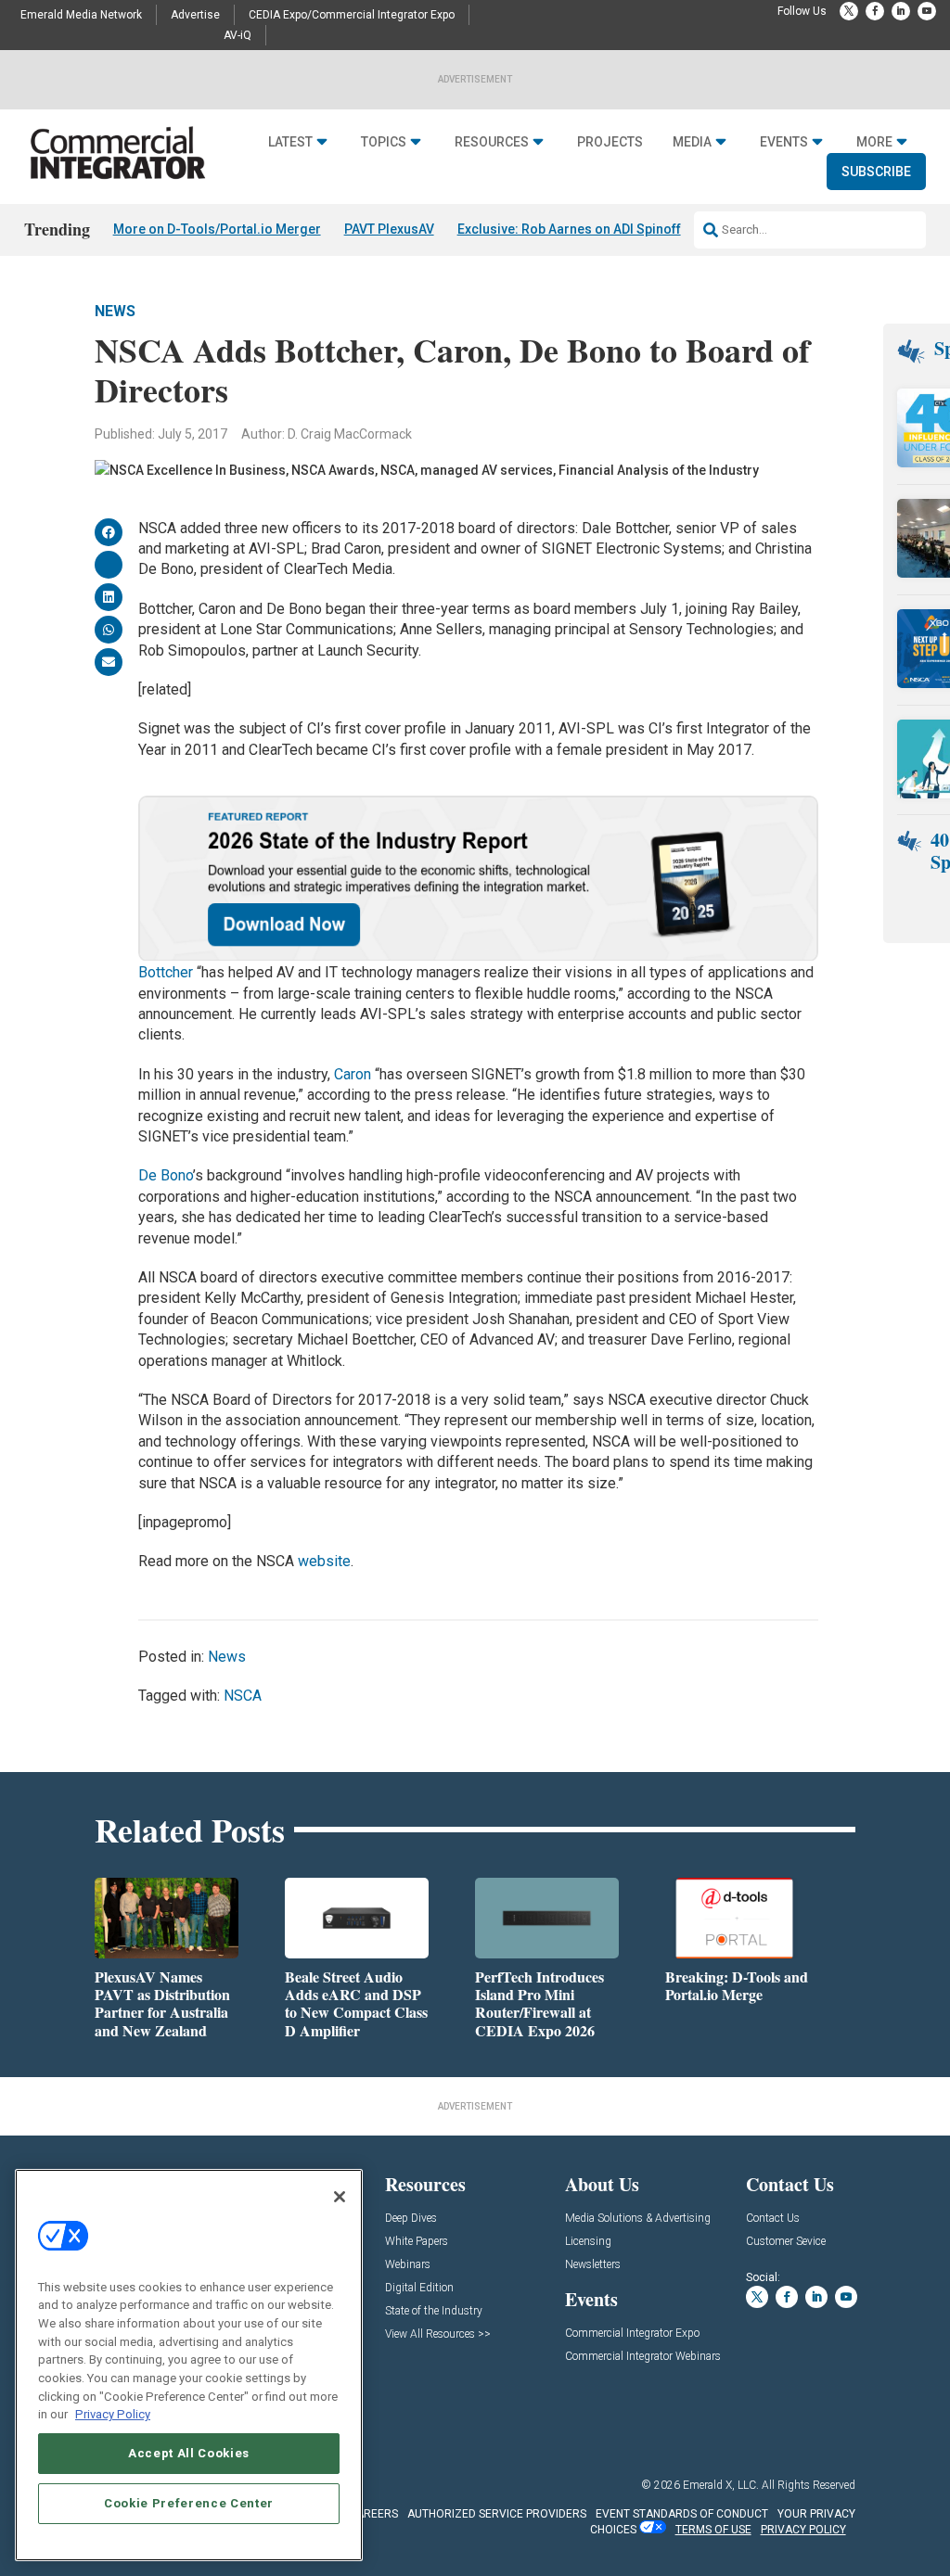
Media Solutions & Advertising (638, 2219)
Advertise (195, 15)
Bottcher (166, 972)
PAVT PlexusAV (389, 229)
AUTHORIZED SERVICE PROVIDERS (497, 2514)
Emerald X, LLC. (721, 2485)
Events (784, 142)
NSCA (243, 1696)
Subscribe (876, 172)
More (874, 142)
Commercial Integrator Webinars (643, 2357)
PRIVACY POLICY (803, 2530)
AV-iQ (237, 35)
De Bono (166, 1175)
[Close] (340, 2197)
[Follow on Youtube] (927, 11)
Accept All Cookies (189, 2453)
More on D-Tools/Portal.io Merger (217, 229)
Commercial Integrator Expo (632, 2334)
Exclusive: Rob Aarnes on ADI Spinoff (569, 229)
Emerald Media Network (81, 15)
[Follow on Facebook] (875, 11)
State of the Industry (434, 2311)
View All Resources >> (438, 2334)
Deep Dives (411, 2219)
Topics (384, 142)
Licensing (588, 2242)
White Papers (417, 2242)
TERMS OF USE (713, 2530)
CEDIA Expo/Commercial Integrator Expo (352, 15)
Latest (290, 142)
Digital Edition (419, 2288)
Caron (353, 1074)
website (324, 1561)
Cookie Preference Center (189, 2503)
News (115, 311)
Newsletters (593, 2265)
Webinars (408, 2265)
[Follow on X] (849, 11)
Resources (492, 142)
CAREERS (373, 2514)
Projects (610, 142)
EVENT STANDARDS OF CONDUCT (682, 2514)
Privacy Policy (113, 2414)
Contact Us (773, 2219)
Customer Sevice (786, 2242)
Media (692, 142)
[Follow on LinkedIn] (901, 11)
